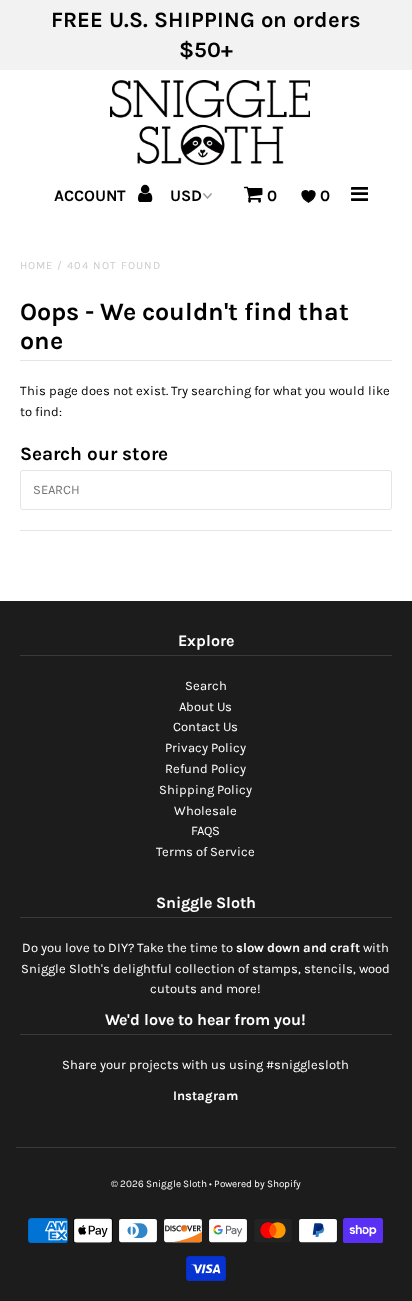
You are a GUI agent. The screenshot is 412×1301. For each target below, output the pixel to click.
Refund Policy (205, 768)
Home (36, 265)
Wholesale (205, 810)
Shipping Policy (205, 789)
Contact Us (205, 726)
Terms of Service (205, 851)
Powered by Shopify (257, 1184)
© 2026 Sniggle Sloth (159, 1184)
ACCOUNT (92, 195)
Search (206, 685)
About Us (205, 706)
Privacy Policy (205, 747)
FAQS (205, 830)
